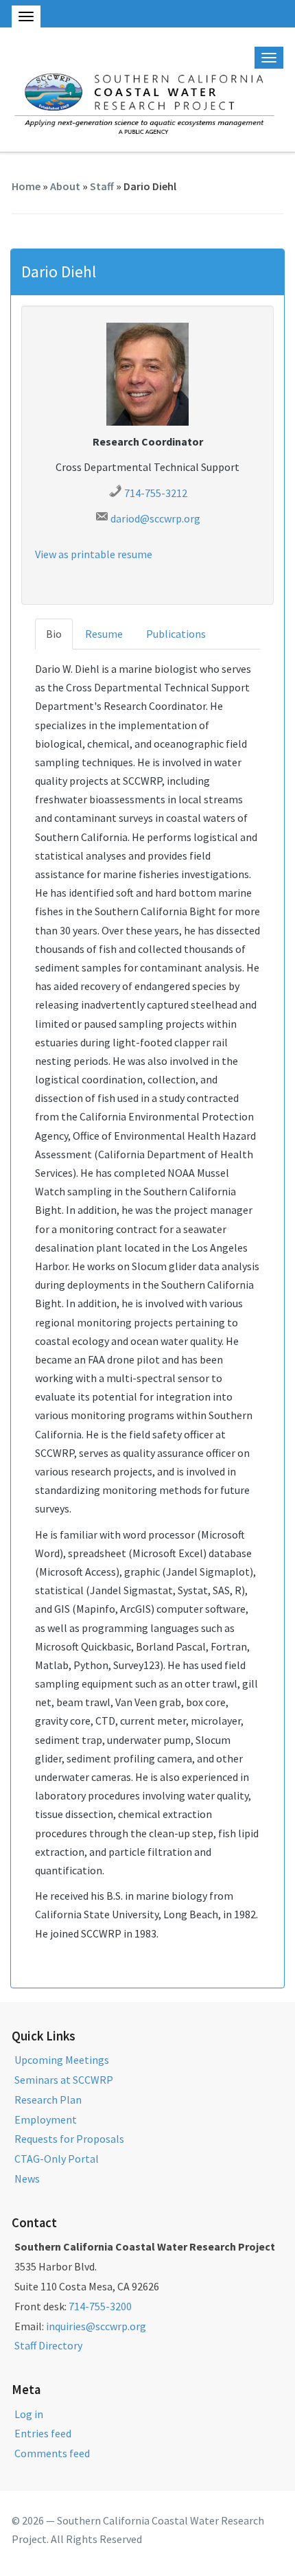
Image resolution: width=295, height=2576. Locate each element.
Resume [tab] (104, 634)
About (65, 186)
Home (26, 186)
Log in (29, 2414)
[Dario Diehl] (147, 373)
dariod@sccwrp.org (155, 518)
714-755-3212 (156, 493)
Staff (102, 186)
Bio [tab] (54, 634)
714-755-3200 (100, 2306)
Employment (46, 2119)
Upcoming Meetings (62, 2060)
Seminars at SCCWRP (64, 2080)
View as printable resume (94, 554)
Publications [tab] (176, 634)
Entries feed (43, 2433)
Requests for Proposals (69, 2139)
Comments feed (52, 2453)
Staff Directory (48, 2345)
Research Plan (48, 2100)
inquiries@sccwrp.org (96, 2326)
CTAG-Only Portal (57, 2159)
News (27, 2178)
